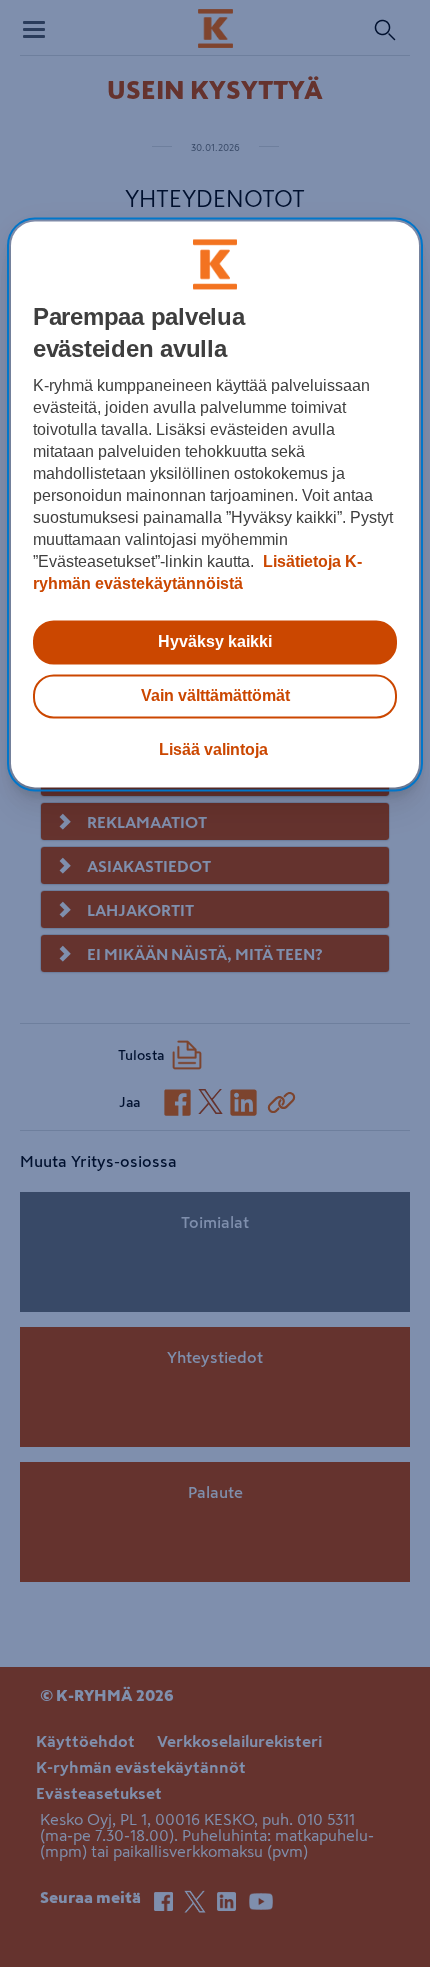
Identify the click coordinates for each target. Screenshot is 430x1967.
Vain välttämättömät (215, 695)
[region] (215, 504)
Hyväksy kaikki (215, 641)
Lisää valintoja (213, 749)
